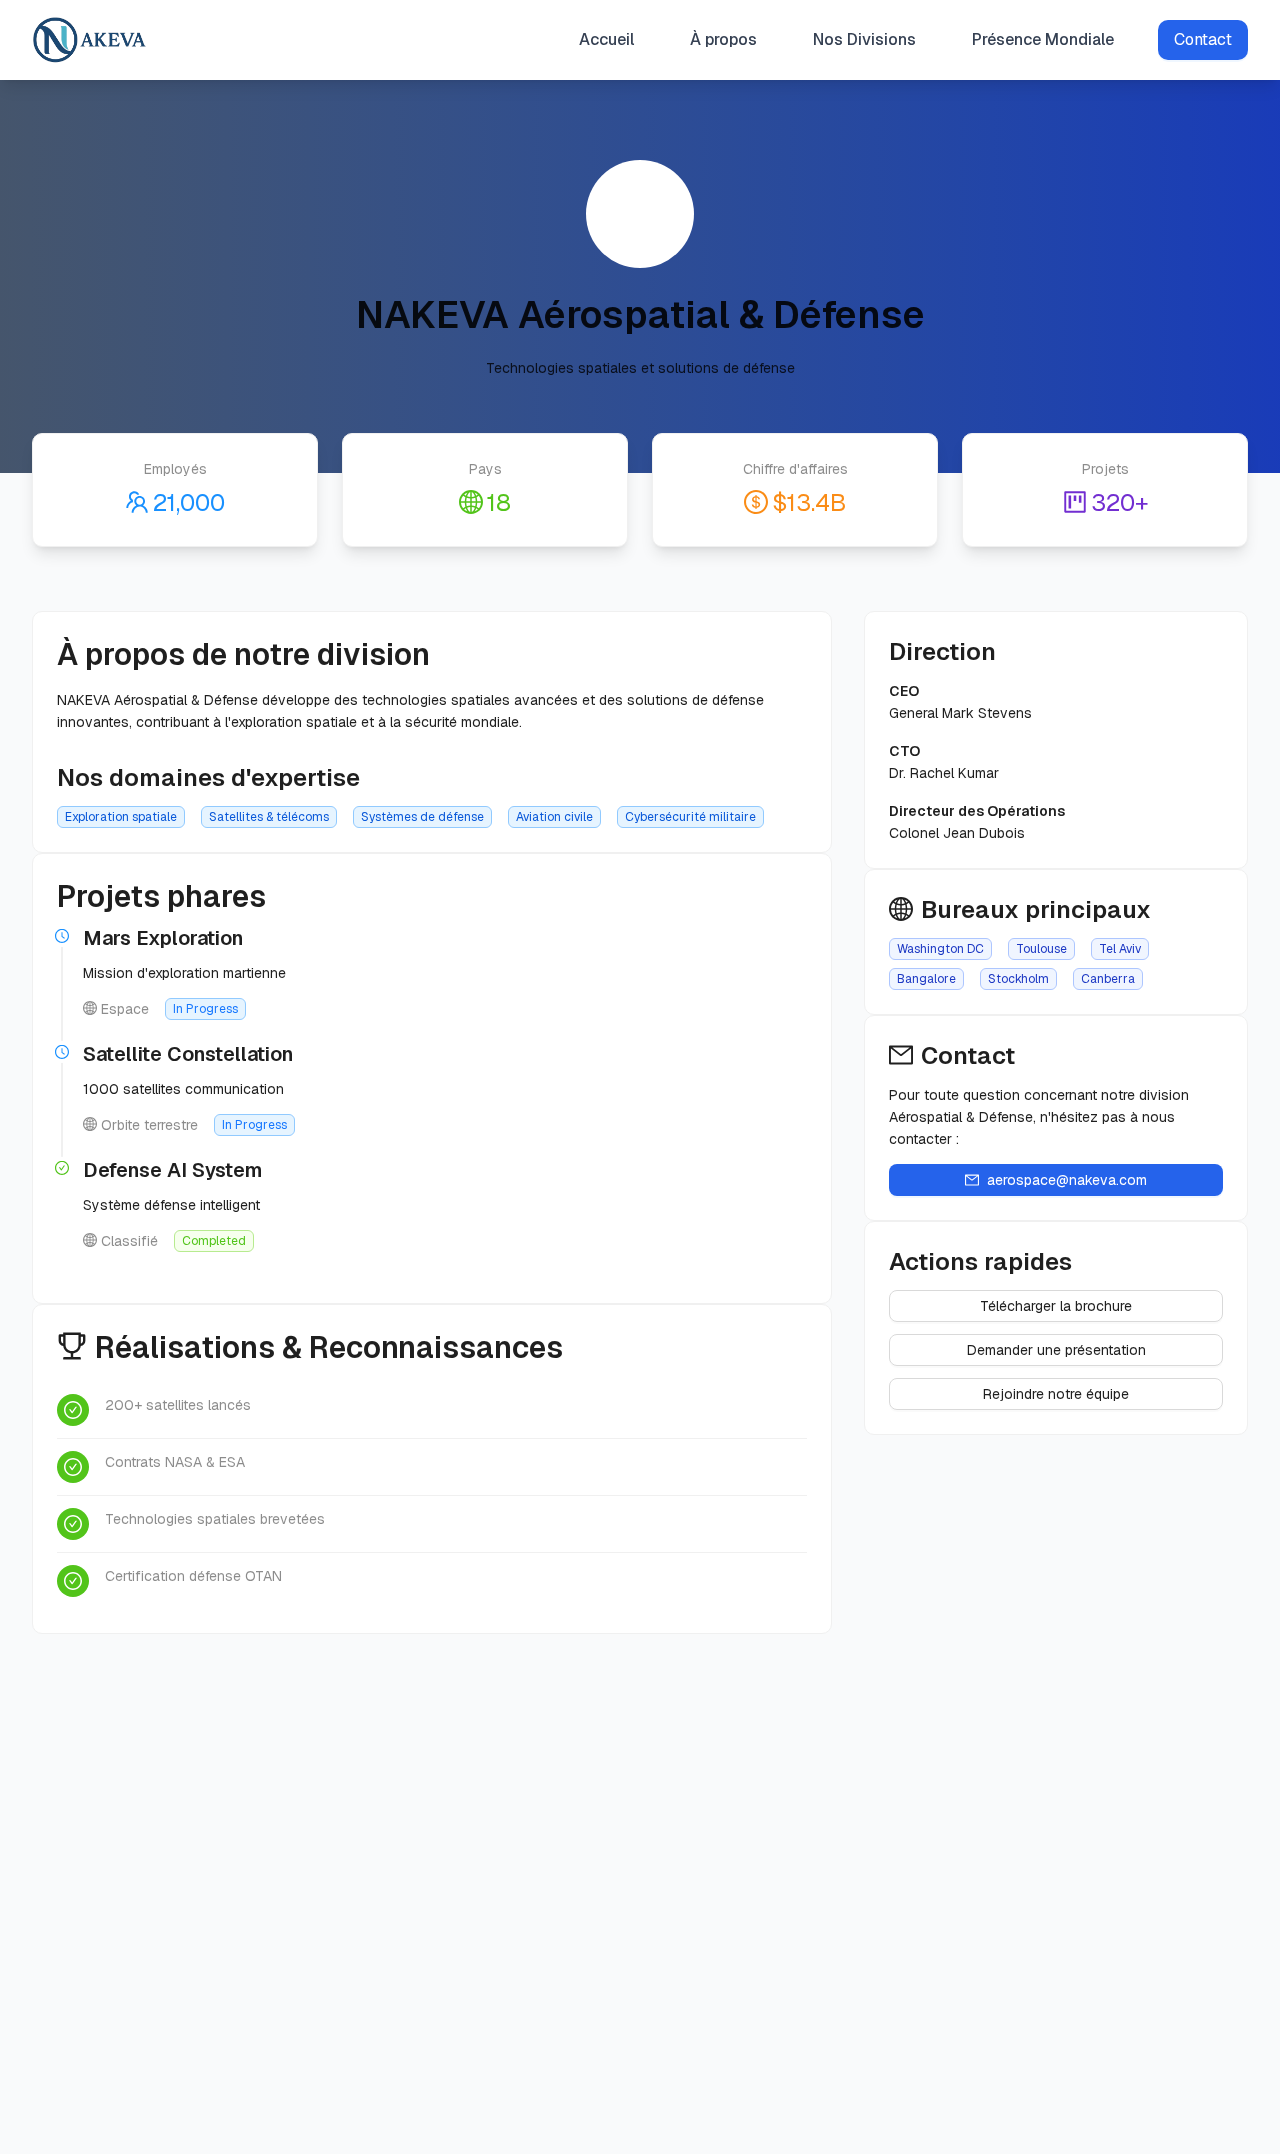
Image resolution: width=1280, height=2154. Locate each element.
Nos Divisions (864, 39)
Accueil (606, 39)
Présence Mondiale (1043, 39)
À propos (723, 39)
